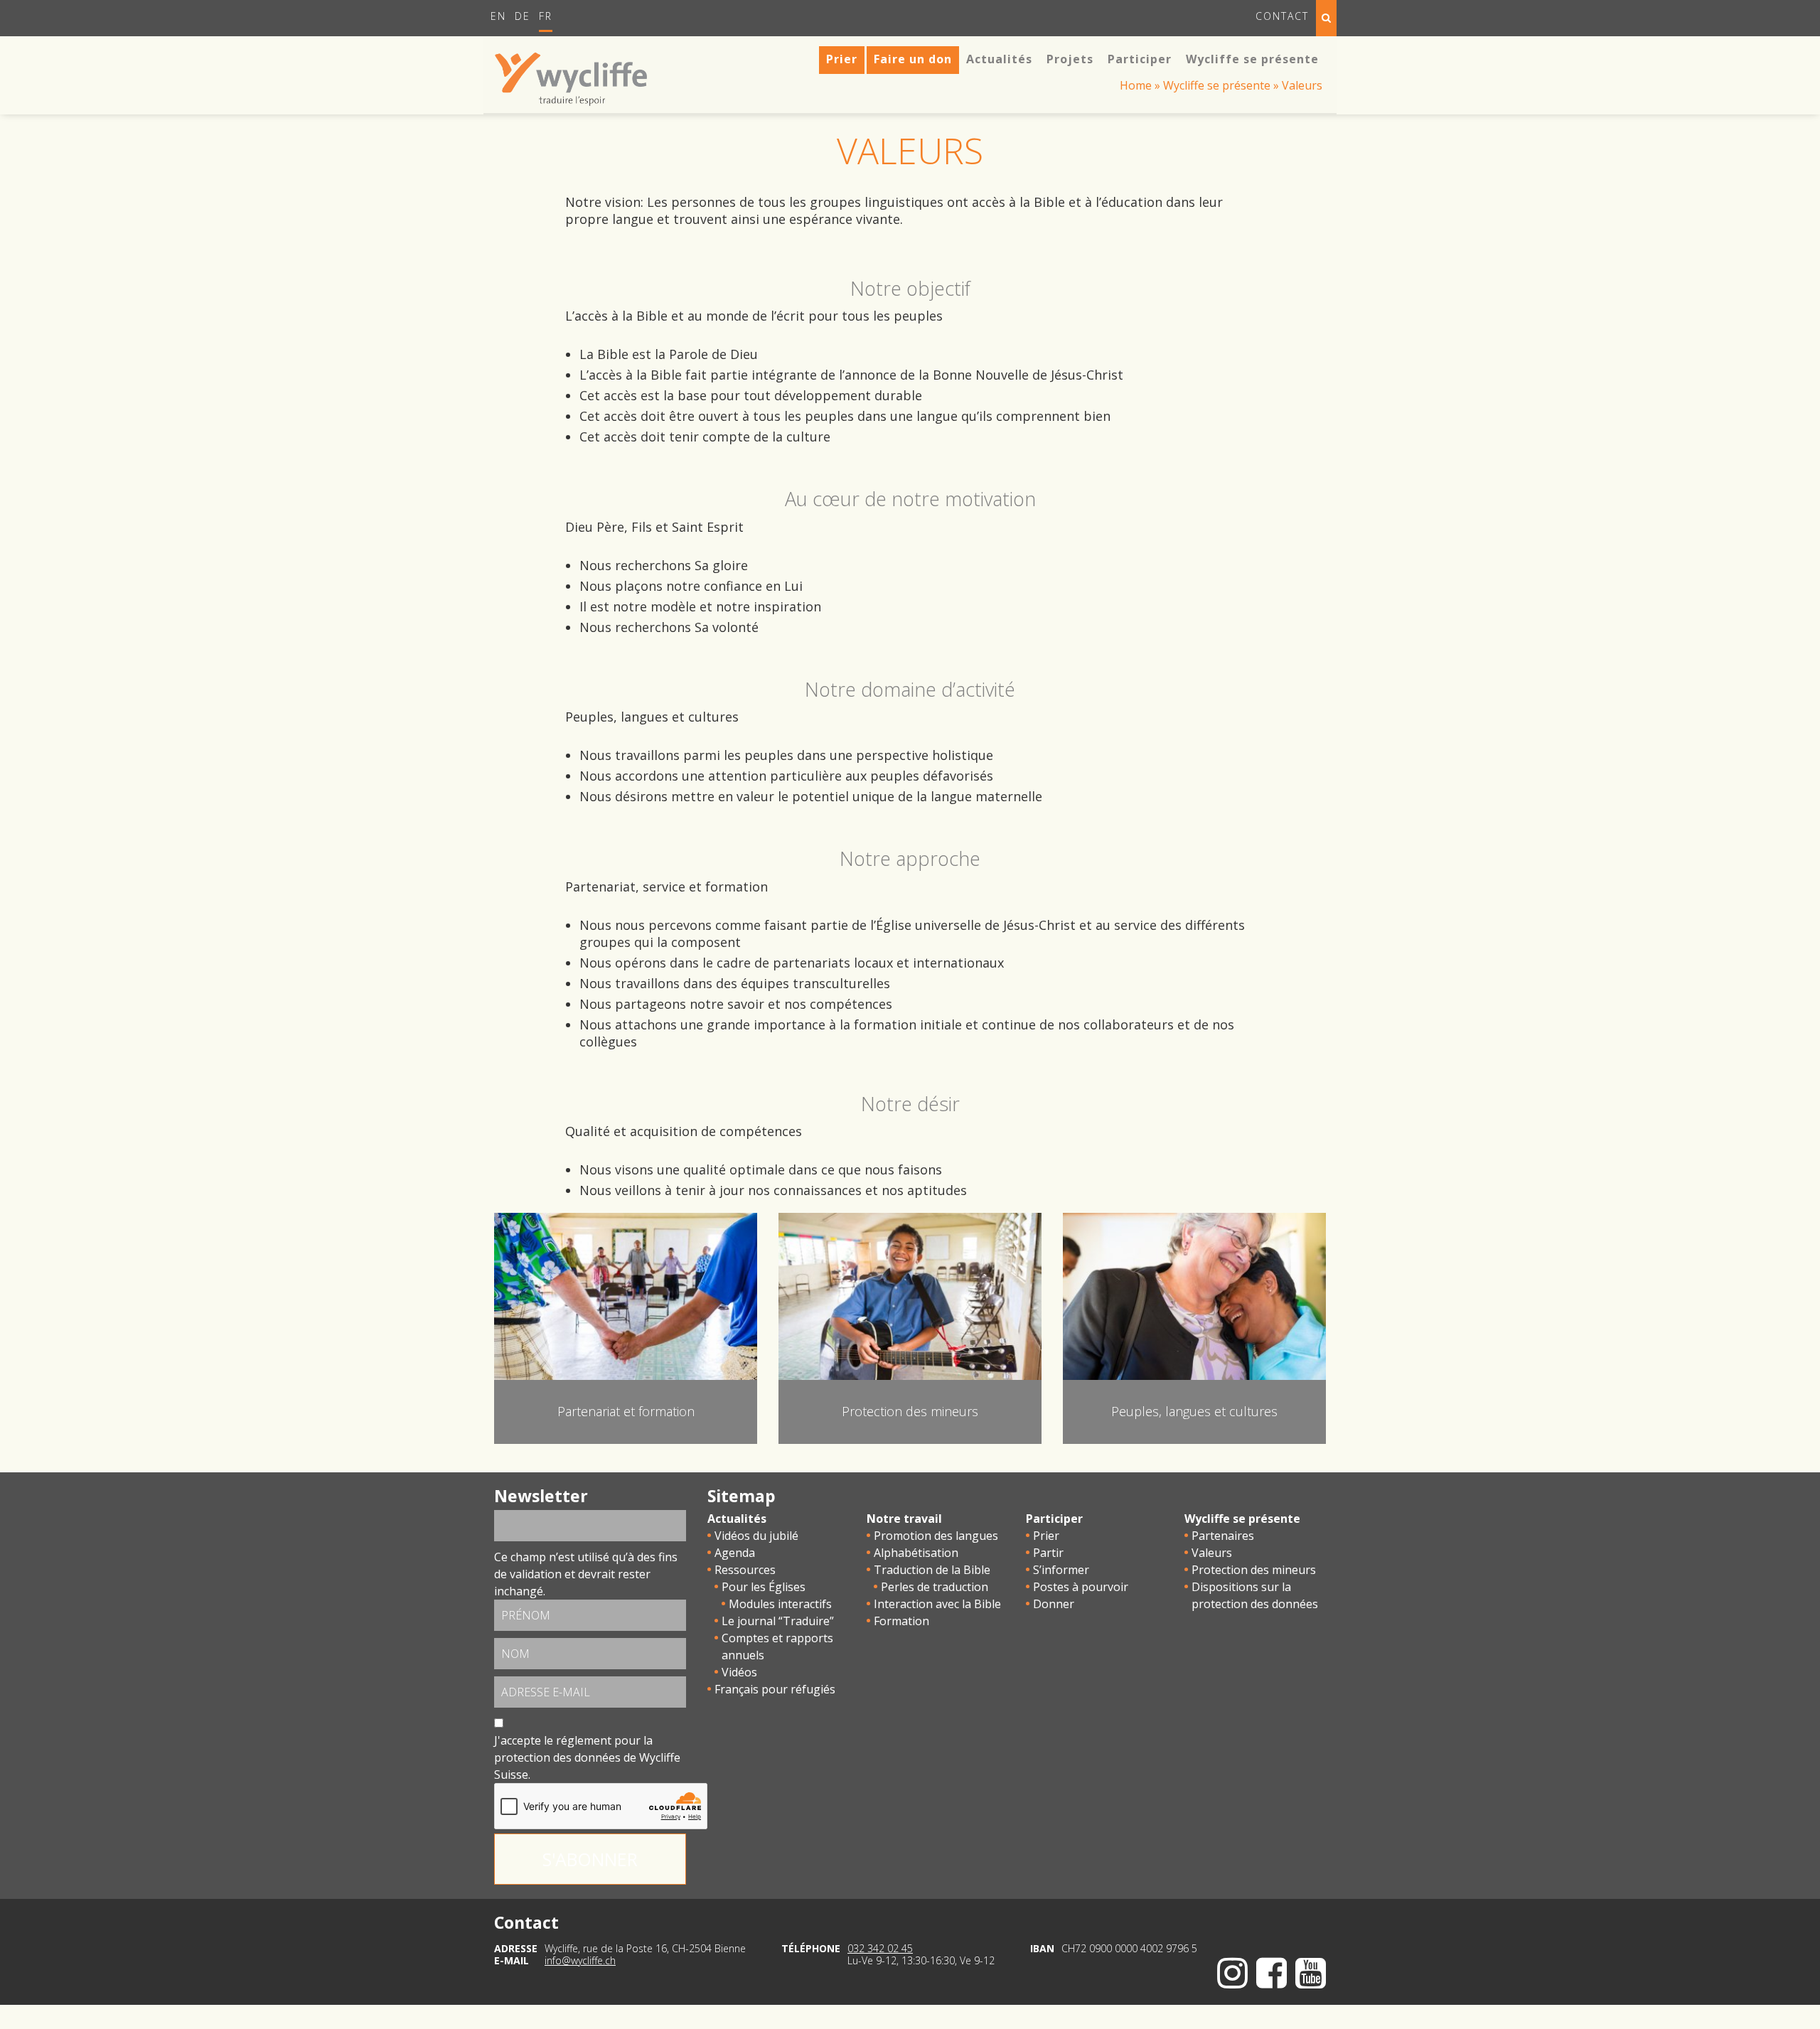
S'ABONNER (590, 1859)
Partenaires (1223, 1536)
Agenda (735, 1553)
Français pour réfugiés (775, 1689)
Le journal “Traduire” (778, 1621)
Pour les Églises (764, 1587)
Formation (901, 1621)
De (523, 16)
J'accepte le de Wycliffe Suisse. (587, 1757)
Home (1136, 85)
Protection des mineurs (1254, 1570)
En (498, 16)
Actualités (737, 1519)
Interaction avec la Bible (937, 1604)
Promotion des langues (936, 1536)
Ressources (745, 1570)
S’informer (1061, 1570)
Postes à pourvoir (1081, 1587)
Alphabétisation (916, 1553)
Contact (1282, 16)
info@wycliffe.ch (580, 1960)
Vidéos (739, 1672)
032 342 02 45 (880, 1948)
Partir (1048, 1553)
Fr (546, 16)
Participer (1054, 1519)
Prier (1046, 1536)
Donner (1054, 1604)
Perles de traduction (935, 1587)
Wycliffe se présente (1217, 85)
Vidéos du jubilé (756, 1536)
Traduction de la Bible (932, 1570)
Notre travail (904, 1519)
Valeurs (1212, 1553)
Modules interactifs (780, 1604)
